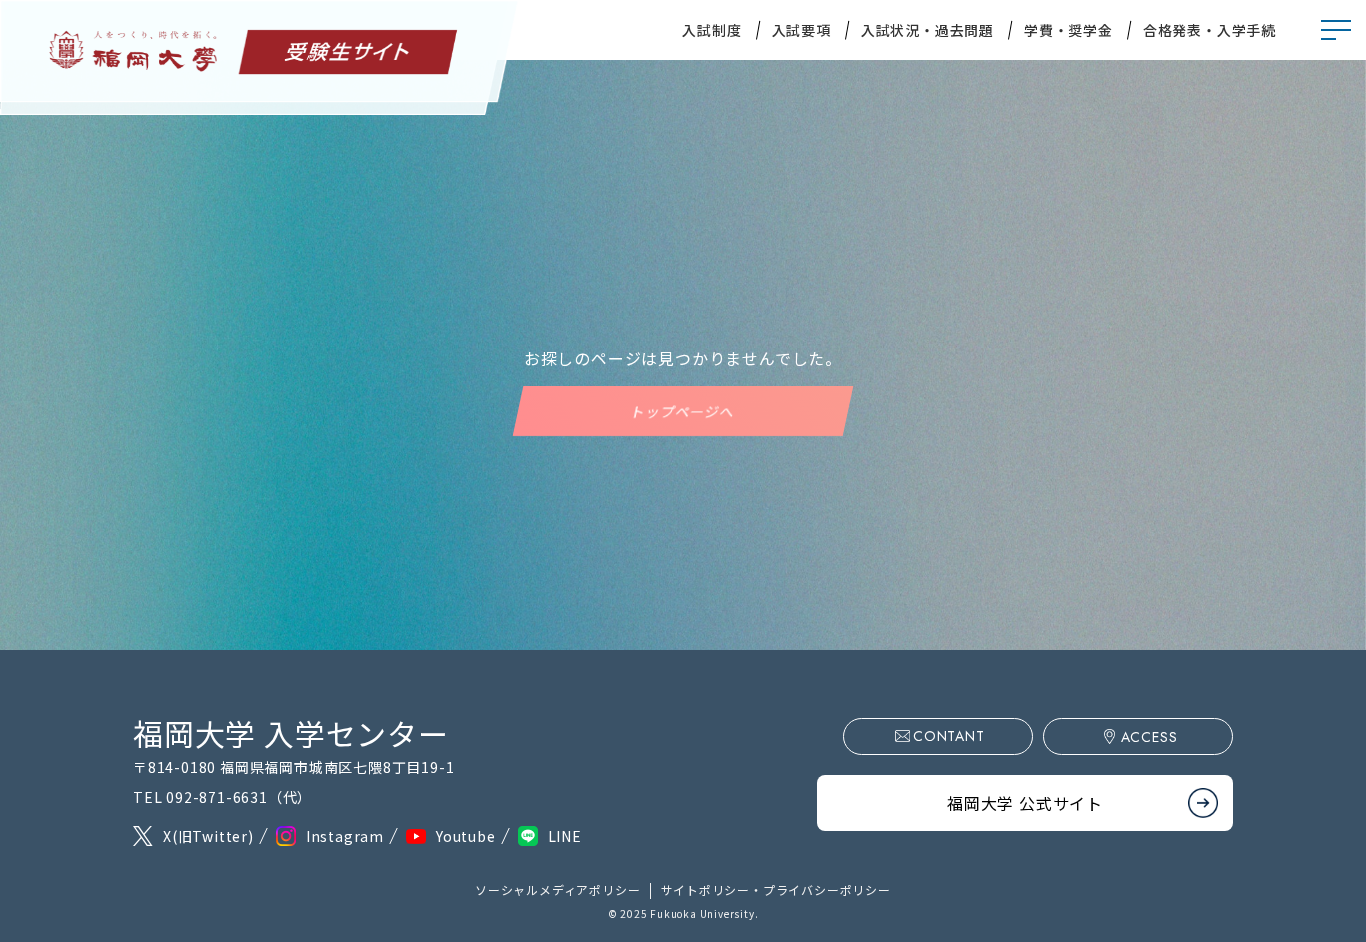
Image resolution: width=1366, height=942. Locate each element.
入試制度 (711, 30)
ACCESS (1149, 737)
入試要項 (801, 30)
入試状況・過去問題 (927, 30)
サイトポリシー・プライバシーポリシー (776, 889)
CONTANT (949, 736)
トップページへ (683, 411)
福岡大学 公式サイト (1025, 803)
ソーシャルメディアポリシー (557, 889)
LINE (565, 836)
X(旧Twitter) (208, 836)
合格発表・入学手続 (1209, 30)
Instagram (345, 836)
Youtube (466, 836)
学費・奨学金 (1068, 30)
